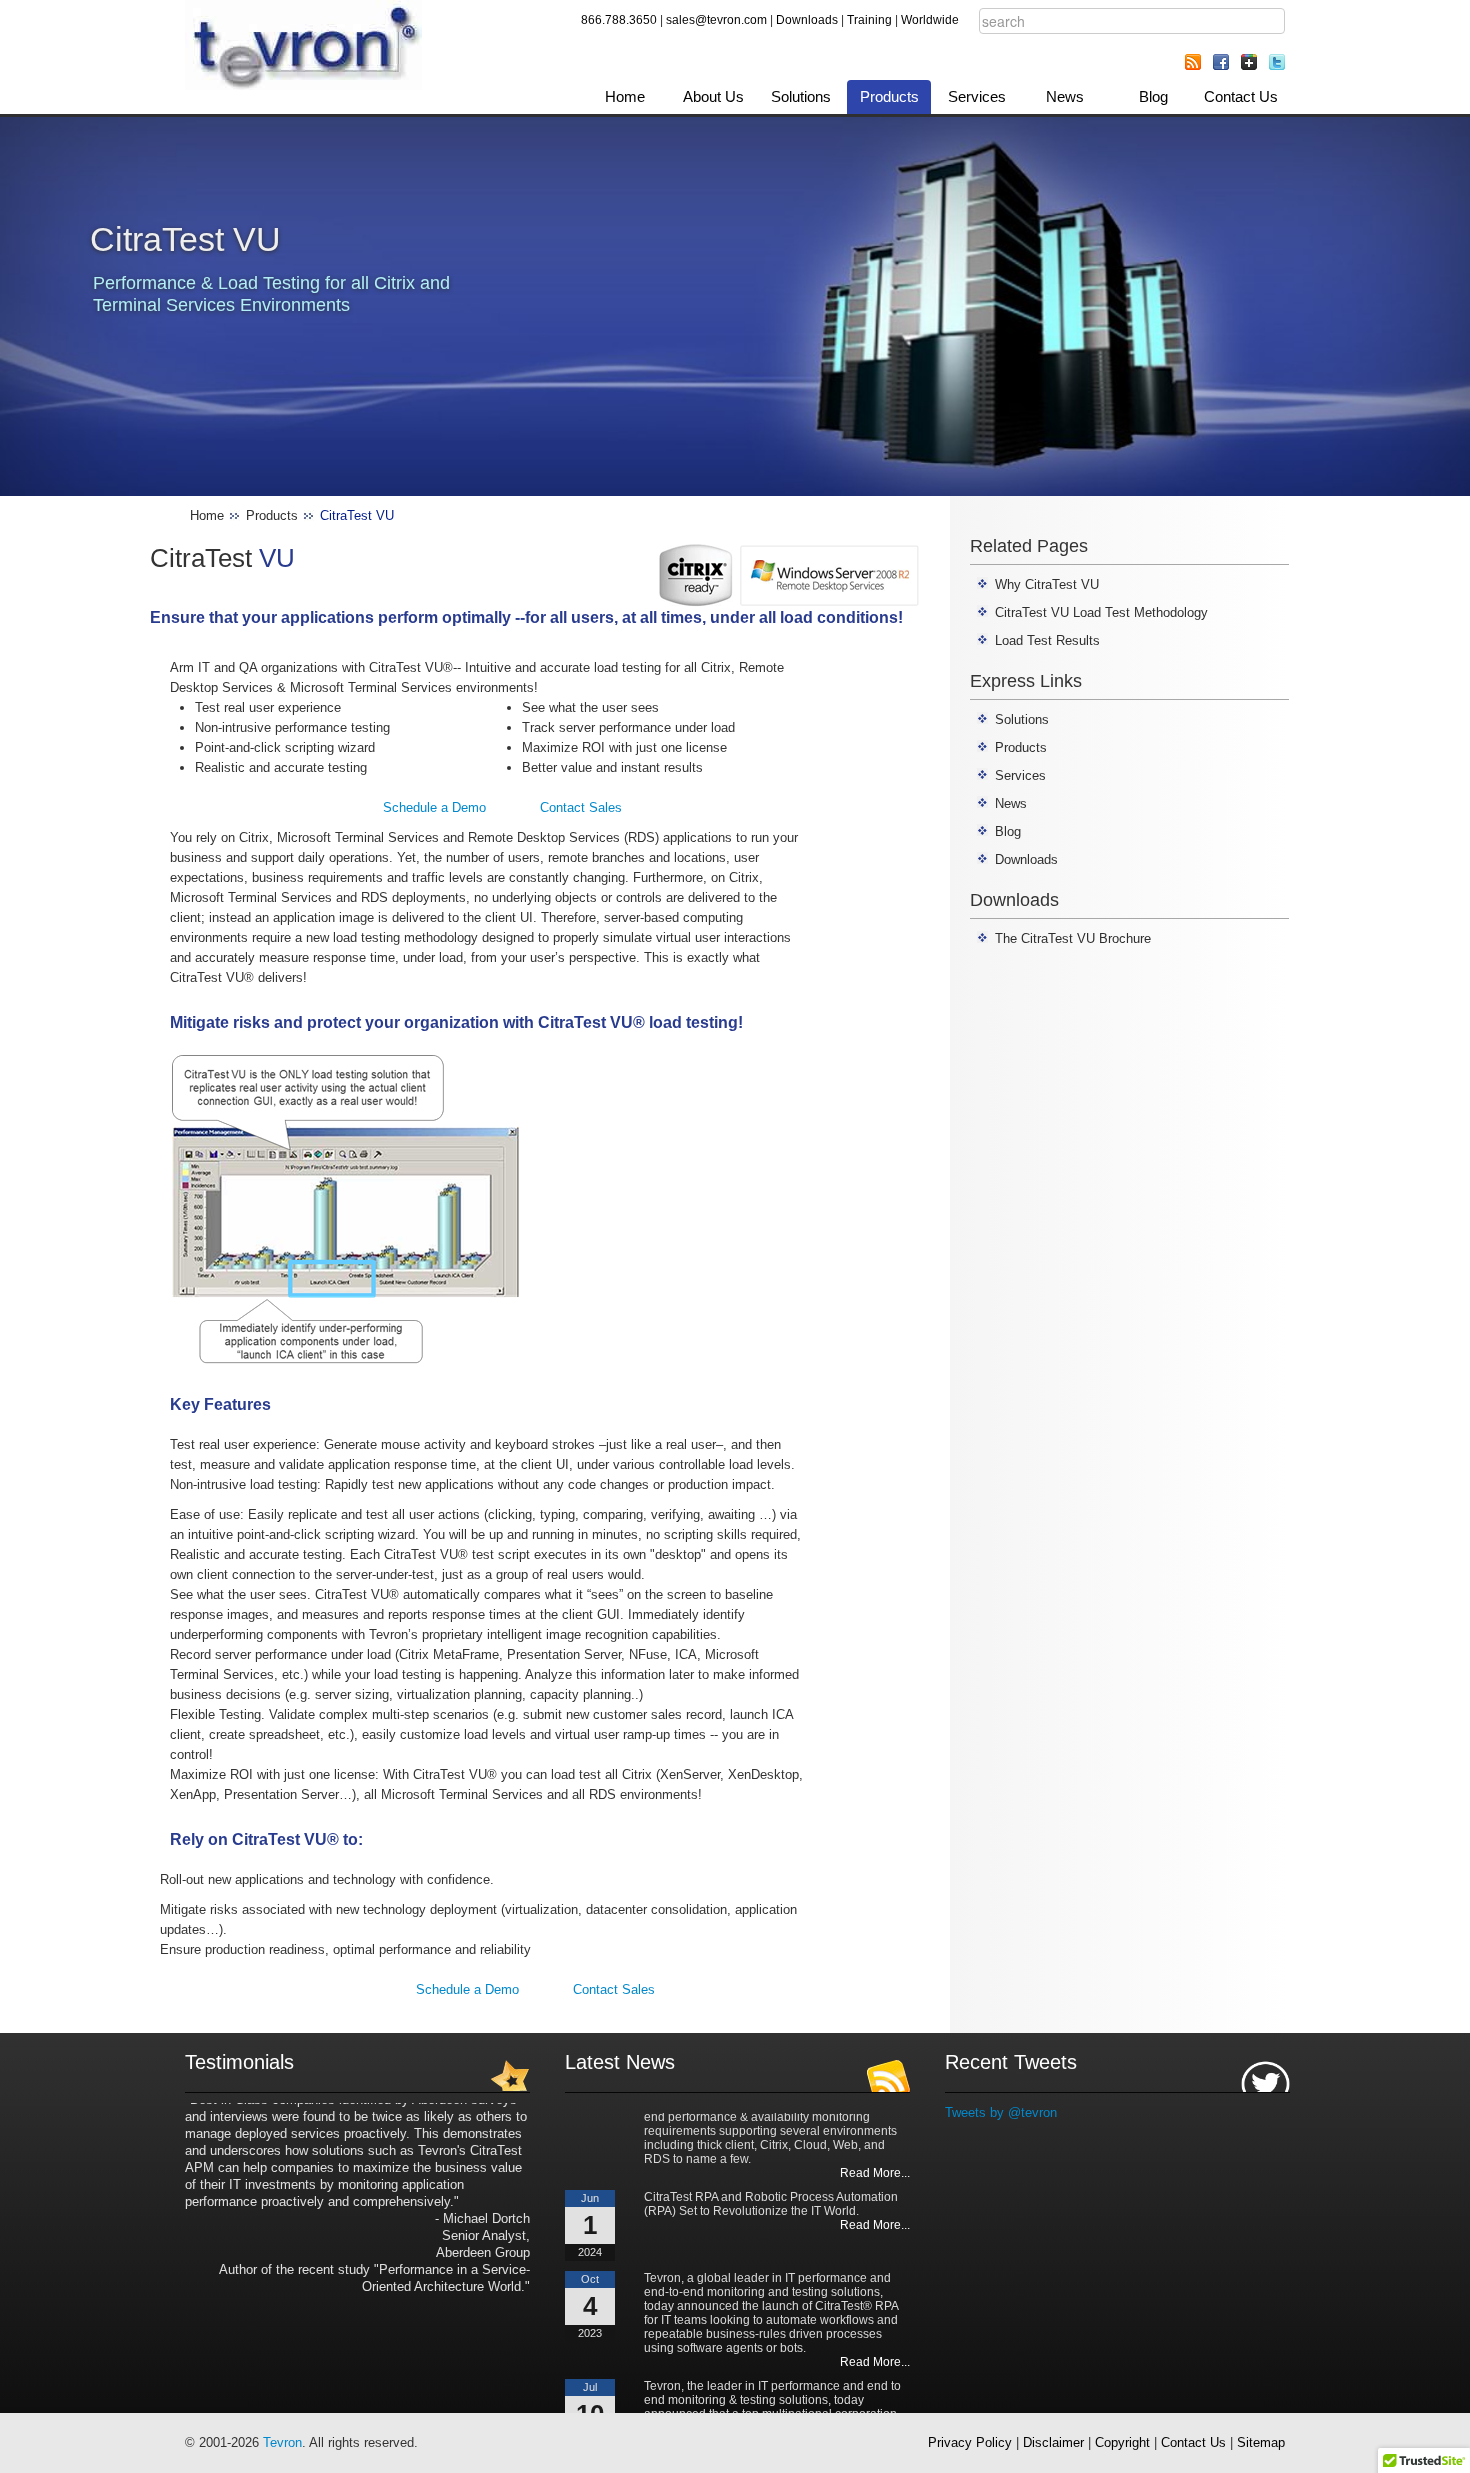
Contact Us (1241, 96)
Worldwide (930, 20)
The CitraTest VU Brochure (1073, 938)
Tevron (282, 2442)
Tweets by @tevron (1001, 2112)
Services (977, 96)
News (1065, 96)
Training (869, 20)
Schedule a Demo (434, 807)
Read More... (875, 2150)
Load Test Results (1047, 640)
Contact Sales (581, 807)
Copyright (1122, 2442)
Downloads (807, 20)
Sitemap (1261, 2442)
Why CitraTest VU (1047, 584)
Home (625, 96)
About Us (713, 96)
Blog (1153, 96)
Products (889, 96)
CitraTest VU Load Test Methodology (1101, 612)
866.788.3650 (619, 20)
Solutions (801, 96)
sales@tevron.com (716, 20)
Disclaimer (1053, 2442)
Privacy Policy (970, 2442)
